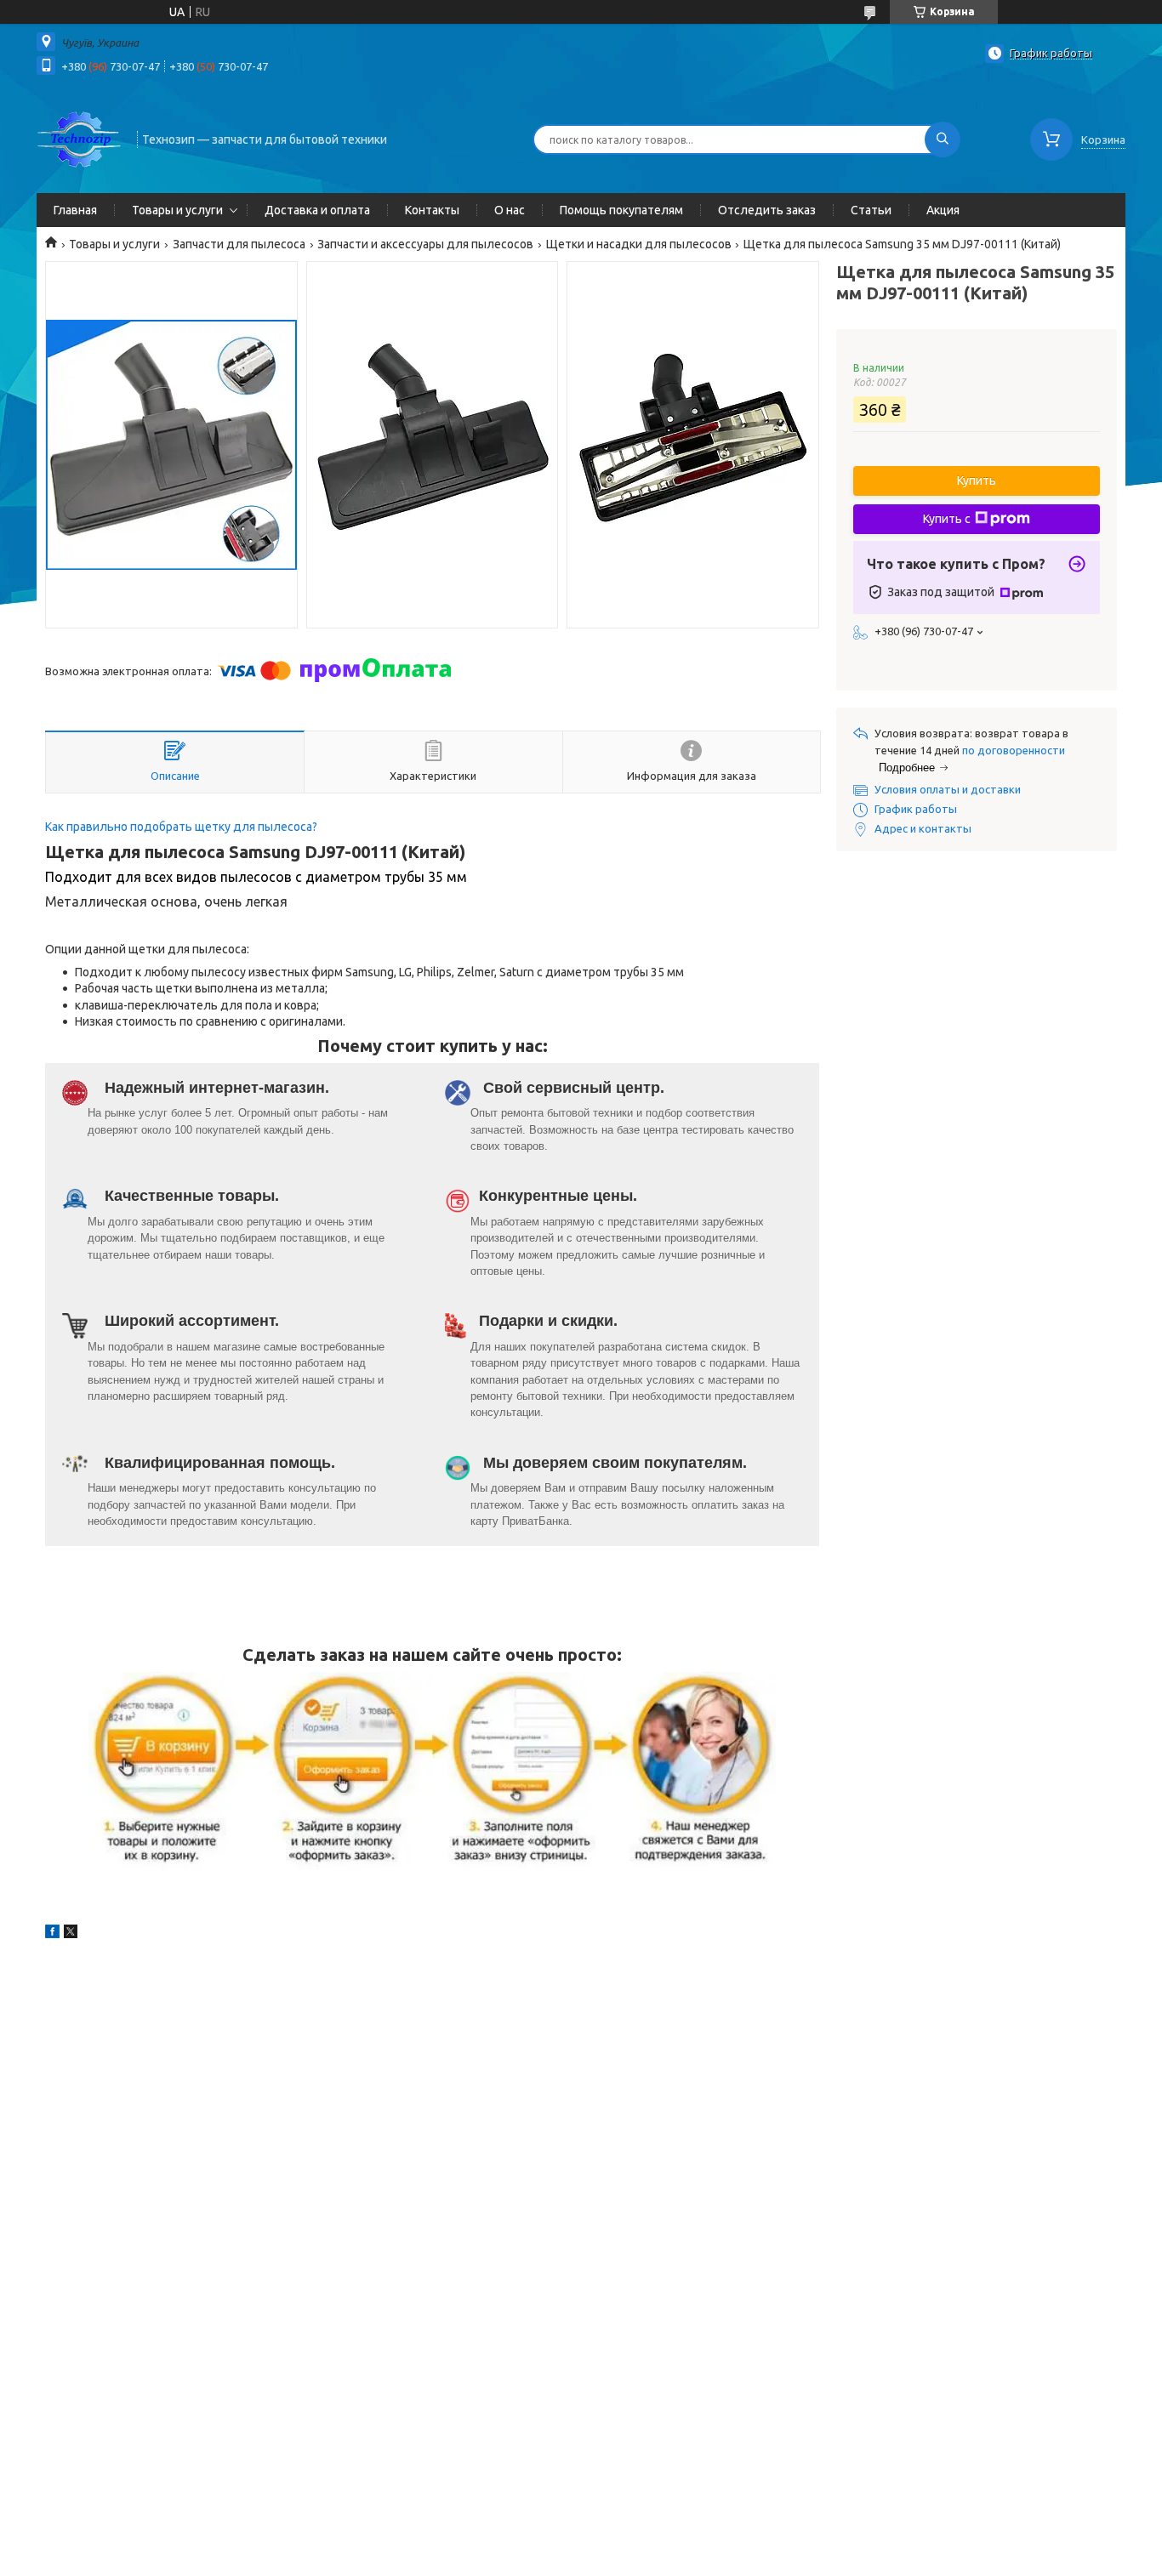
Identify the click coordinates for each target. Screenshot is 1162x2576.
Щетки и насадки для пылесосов (639, 244)
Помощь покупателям (621, 210)
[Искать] (943, 139)
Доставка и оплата (317, 210)
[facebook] (52, 1934)
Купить (977, 481)
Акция (943, 210)
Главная (75, 210)
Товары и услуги (177, 210)
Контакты (432, 210)
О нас (510, 210)
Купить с (947, 519)
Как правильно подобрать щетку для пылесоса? (181, 827)
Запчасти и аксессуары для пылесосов (425, 244)
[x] (71, 1934)
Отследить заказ (767, 210)
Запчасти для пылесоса (239, 244)
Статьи (871, 210)
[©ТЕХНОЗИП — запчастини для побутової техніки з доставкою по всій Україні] (79, 138)
